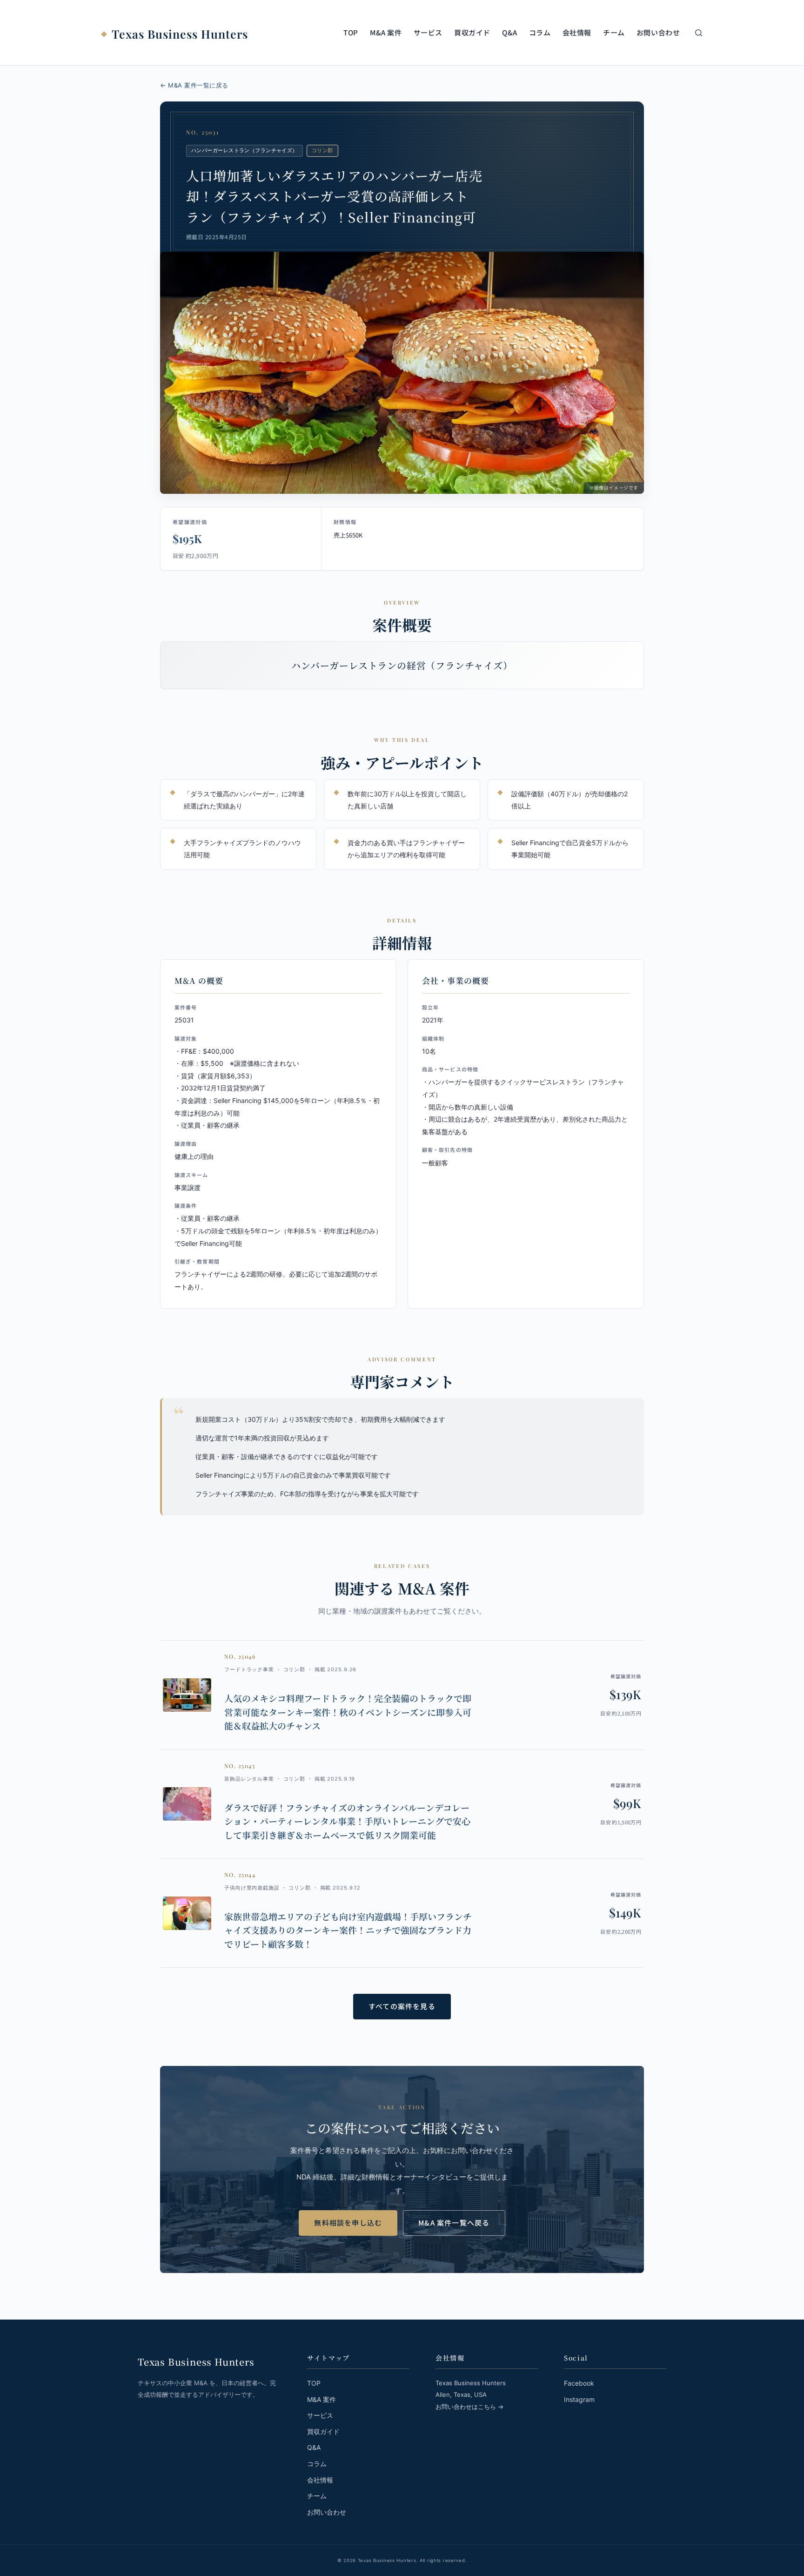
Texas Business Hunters (180, 34)
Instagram (579, 2399)
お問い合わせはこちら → (469, 2407)
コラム (540, 32)
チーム (614, 32)
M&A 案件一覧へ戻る (454, 2223)
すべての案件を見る (402, 2006)
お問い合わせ (658, 32)
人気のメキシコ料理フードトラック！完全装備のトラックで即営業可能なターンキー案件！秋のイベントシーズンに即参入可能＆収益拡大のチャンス (348, 1712)
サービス (428, 32)
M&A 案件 (386, 32)
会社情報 (577, 32)
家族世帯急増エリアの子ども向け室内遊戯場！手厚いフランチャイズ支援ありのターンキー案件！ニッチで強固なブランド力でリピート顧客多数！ (348, 1930)
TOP (351, 32)
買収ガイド (472, 32)
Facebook (579, 2383)
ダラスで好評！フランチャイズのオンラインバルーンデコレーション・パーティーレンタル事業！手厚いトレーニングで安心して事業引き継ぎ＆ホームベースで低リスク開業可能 (347, 1821)
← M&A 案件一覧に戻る (194, 85)
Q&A (510, 32)
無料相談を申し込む (348, 2223)
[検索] (699, 33)
